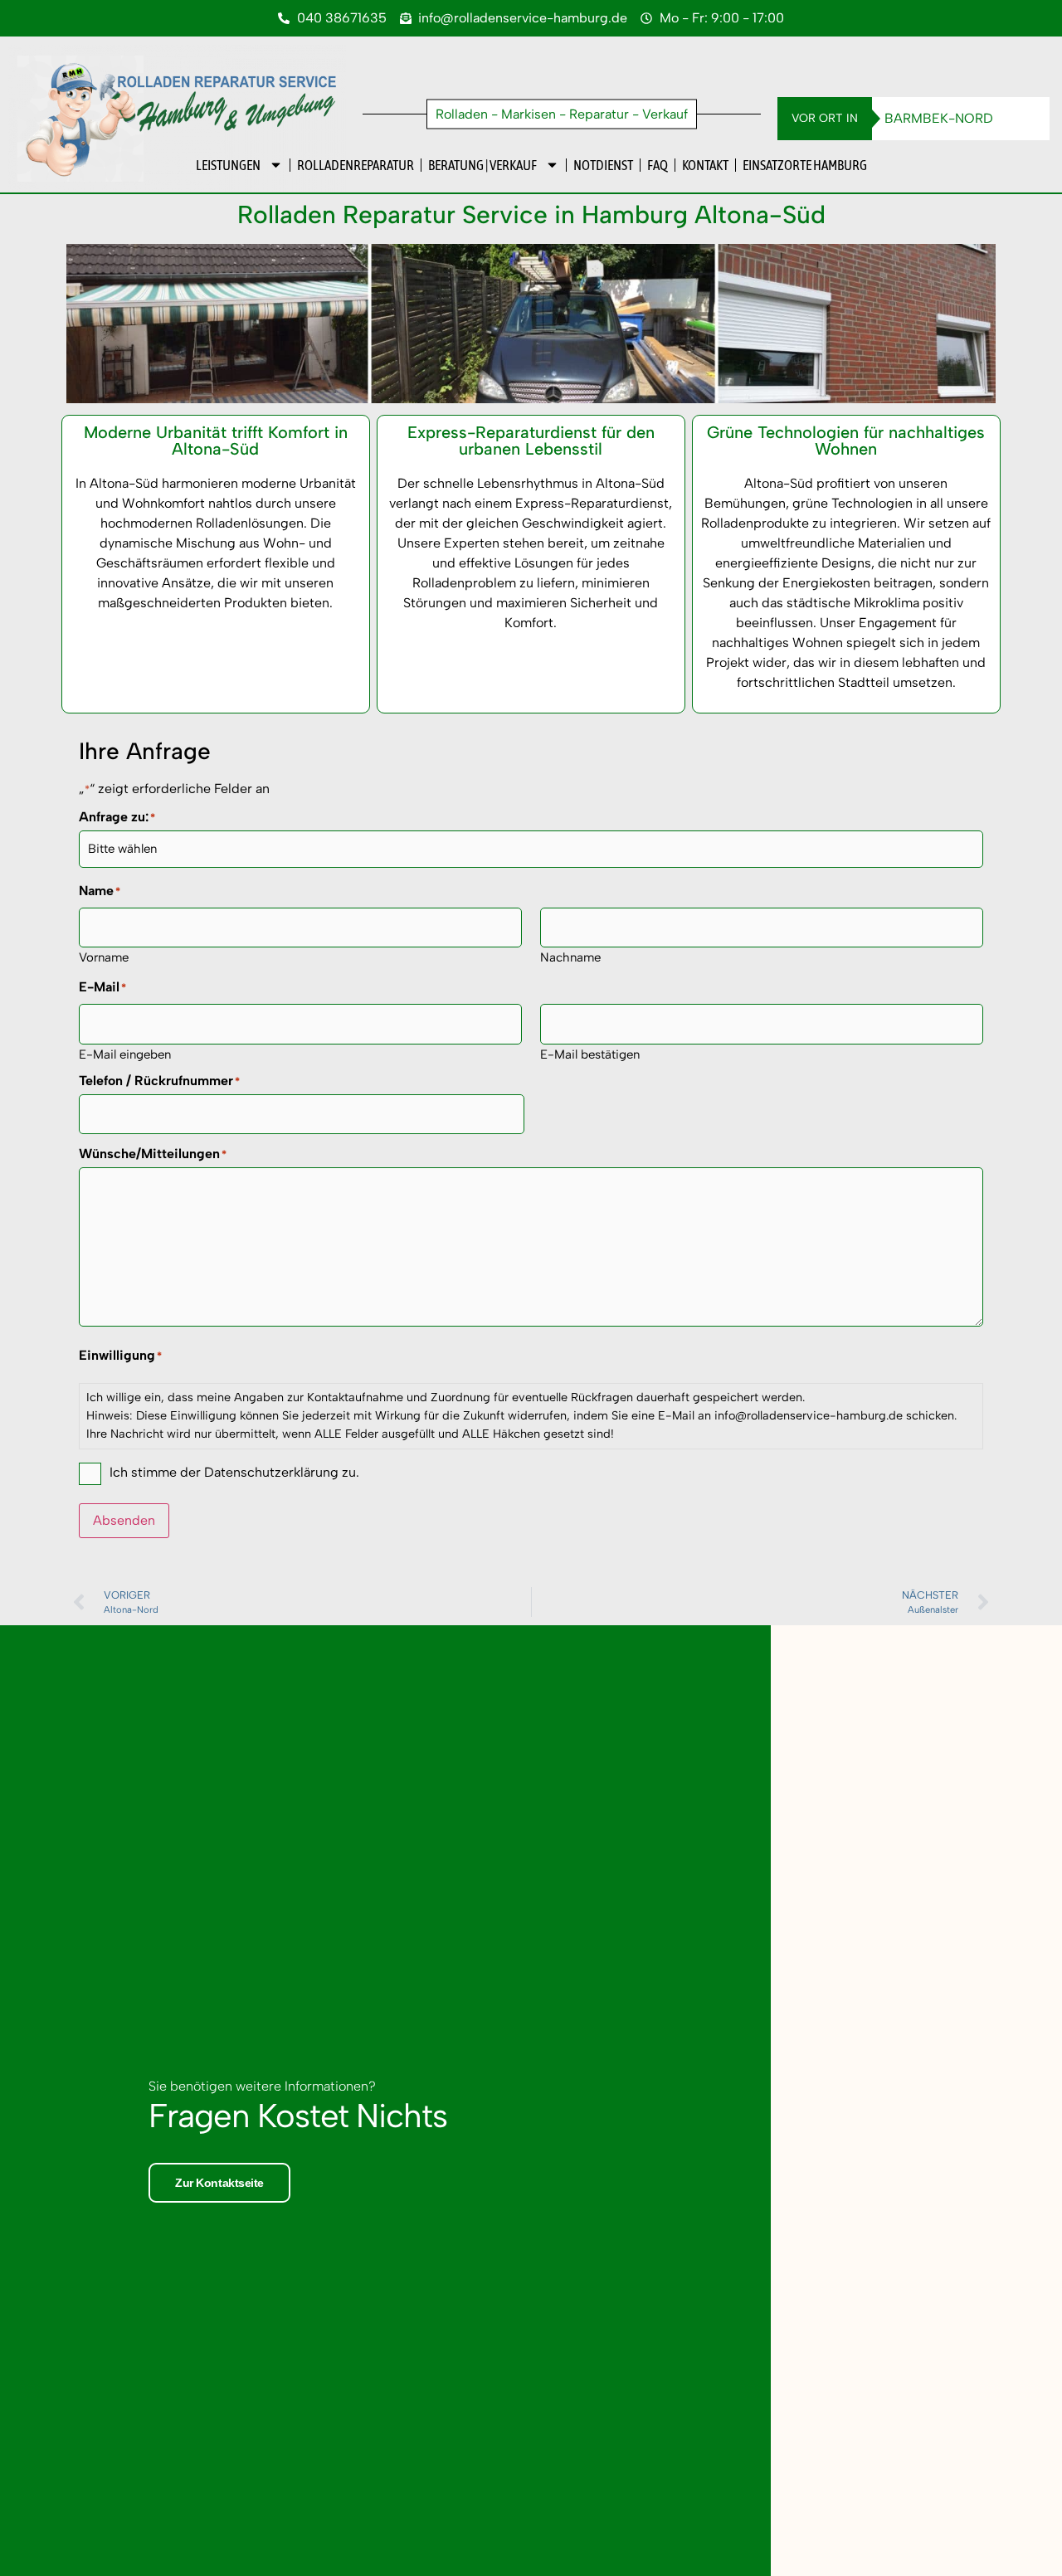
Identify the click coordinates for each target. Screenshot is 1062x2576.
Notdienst (603, 165)
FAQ (658, 165)
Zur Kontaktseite (219, 2183)
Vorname (104, 957)
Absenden (124, 1520)
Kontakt (705, 165)
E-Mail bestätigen (590, 1054)
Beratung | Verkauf (482, 165)
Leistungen (228, 165)
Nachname (570, 957)
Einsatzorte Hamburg (805, 165)
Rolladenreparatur (356, 165)
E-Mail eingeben (125, 1054)
